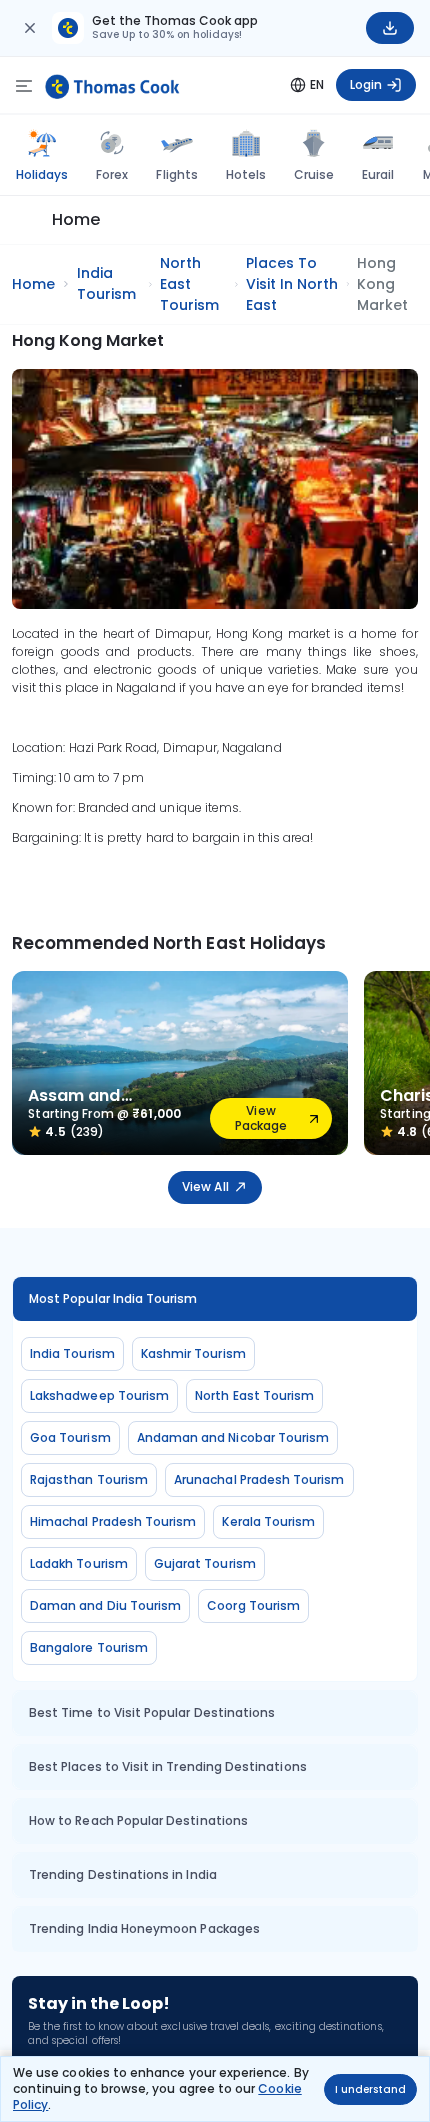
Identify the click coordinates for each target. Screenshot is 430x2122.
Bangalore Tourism (89, 1647)
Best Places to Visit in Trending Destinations (168, 1766)
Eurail (378, 174)
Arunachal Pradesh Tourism (259, 1479)
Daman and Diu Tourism (105, 1605)
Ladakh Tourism (79, 1563)
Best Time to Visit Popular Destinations (152, 1712)
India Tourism (72, 1353)
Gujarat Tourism (205, 1563)
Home (76, 219)
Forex (112, 174)
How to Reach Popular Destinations (138, 1820)
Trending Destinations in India (123, 1874)
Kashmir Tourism (193, 1353)
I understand (370, 2089)
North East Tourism (254, 1395)
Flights (176, 174)
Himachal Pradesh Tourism (113, 1521)
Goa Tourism (70, 1437)
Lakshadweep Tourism (99, 1395)
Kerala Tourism (268, 1521)
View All (205, 1186)
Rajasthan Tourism (89, 1479)
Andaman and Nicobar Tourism (233, 1437)
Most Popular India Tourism (113, 1298)
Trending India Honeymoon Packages (144, 1928)
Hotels (246, 174)
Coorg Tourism (253, 1605)
